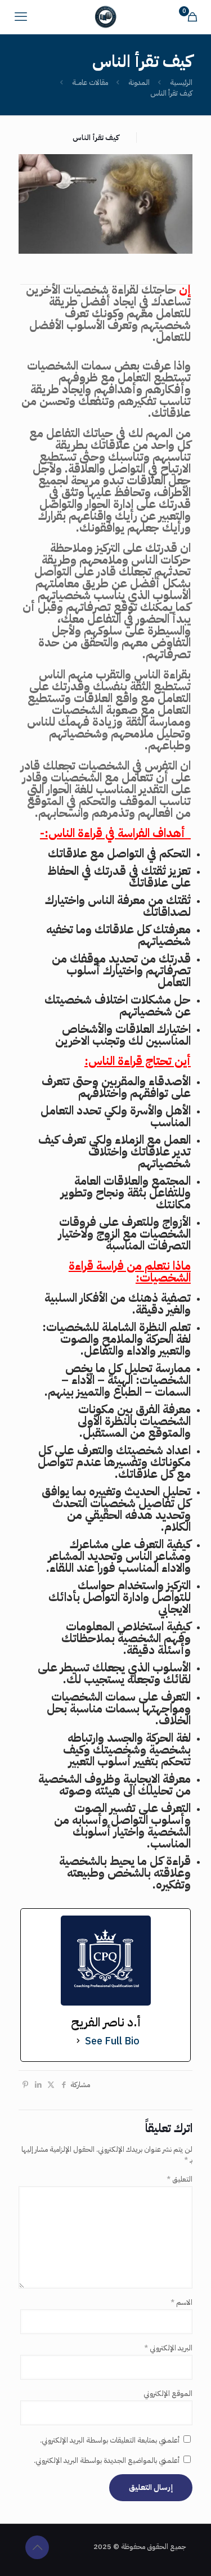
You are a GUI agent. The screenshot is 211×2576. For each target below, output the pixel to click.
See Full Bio (112, 2041)
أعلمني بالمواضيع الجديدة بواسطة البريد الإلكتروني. (107, 2460)
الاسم (181, 2302)
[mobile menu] (21, 17)
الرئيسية (181, 82)
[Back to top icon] (37, 2547)
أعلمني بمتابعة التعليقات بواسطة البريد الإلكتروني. (110, 2440)
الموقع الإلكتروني (168, 2393)
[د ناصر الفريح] (105, 17)
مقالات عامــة (90, 82)
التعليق (179, 2179)
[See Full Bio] (78, 2041)
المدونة (139, 82)
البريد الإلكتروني (168, 2348)
